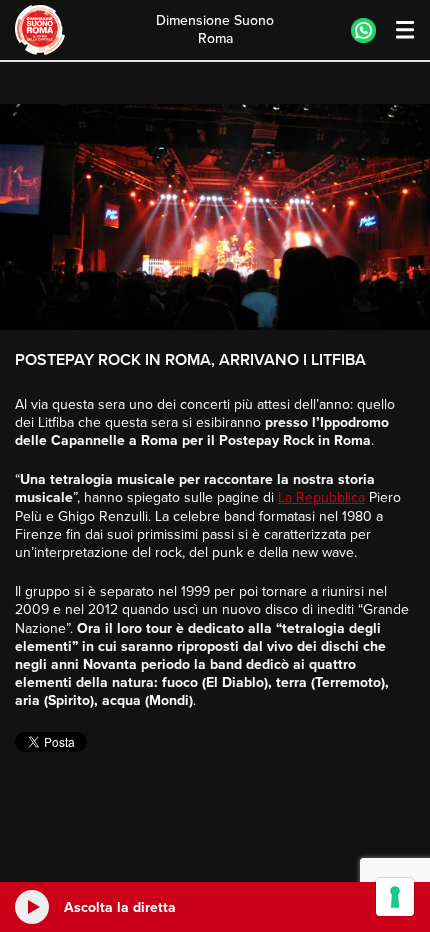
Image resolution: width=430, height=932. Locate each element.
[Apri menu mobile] (395, 30)
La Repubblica (321, 497)
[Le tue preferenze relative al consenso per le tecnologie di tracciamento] (395, 897)
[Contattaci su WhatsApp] (363, 30)
